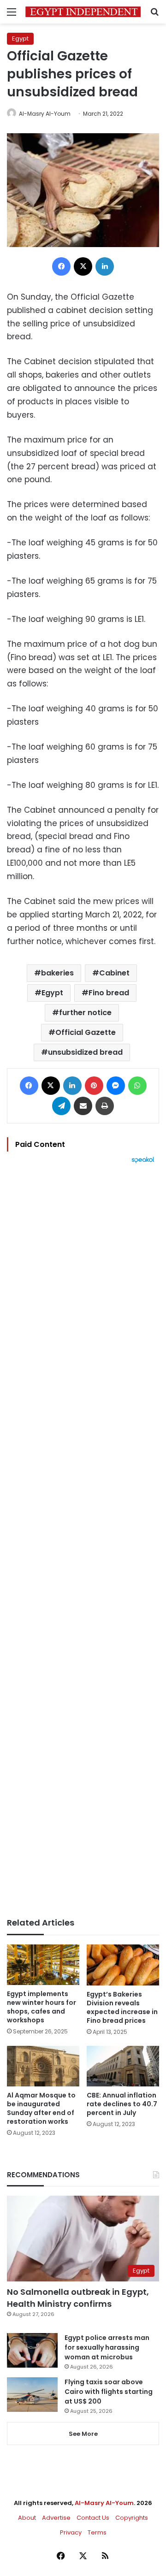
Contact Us (93, 2518)
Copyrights (132, 2518)
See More (83, 2434)
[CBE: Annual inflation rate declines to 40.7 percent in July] (123, 2066)
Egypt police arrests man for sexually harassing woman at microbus (107, 2347)
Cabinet (114, 973)
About (27, 2518)
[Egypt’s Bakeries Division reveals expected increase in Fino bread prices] (123, 1965)
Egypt (20, 38)
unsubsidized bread (85, 1052)
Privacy (71, 2532)
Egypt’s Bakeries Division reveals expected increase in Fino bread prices (122, 2007)
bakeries (57, 973)
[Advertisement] (83, 1541)
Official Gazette (86, 1032)
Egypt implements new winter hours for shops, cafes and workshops (41, 2007)
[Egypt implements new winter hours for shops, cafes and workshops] (43, 1964)
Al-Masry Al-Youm (45, 114)
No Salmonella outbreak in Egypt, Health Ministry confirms (78, 2298)
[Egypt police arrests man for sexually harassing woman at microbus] (32, 2350)
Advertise (56, 2518)
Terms (97, 2532)
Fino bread (109, 993)
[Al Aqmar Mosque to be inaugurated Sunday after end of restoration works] (43, 2066)
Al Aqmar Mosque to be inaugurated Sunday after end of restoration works (41, 2108)
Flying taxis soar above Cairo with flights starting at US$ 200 (109, 2392)
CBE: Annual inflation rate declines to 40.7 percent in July (122, 2104)
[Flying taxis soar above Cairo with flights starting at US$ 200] (32, 2395)
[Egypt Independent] (83, 12)
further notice (85, 1013)
